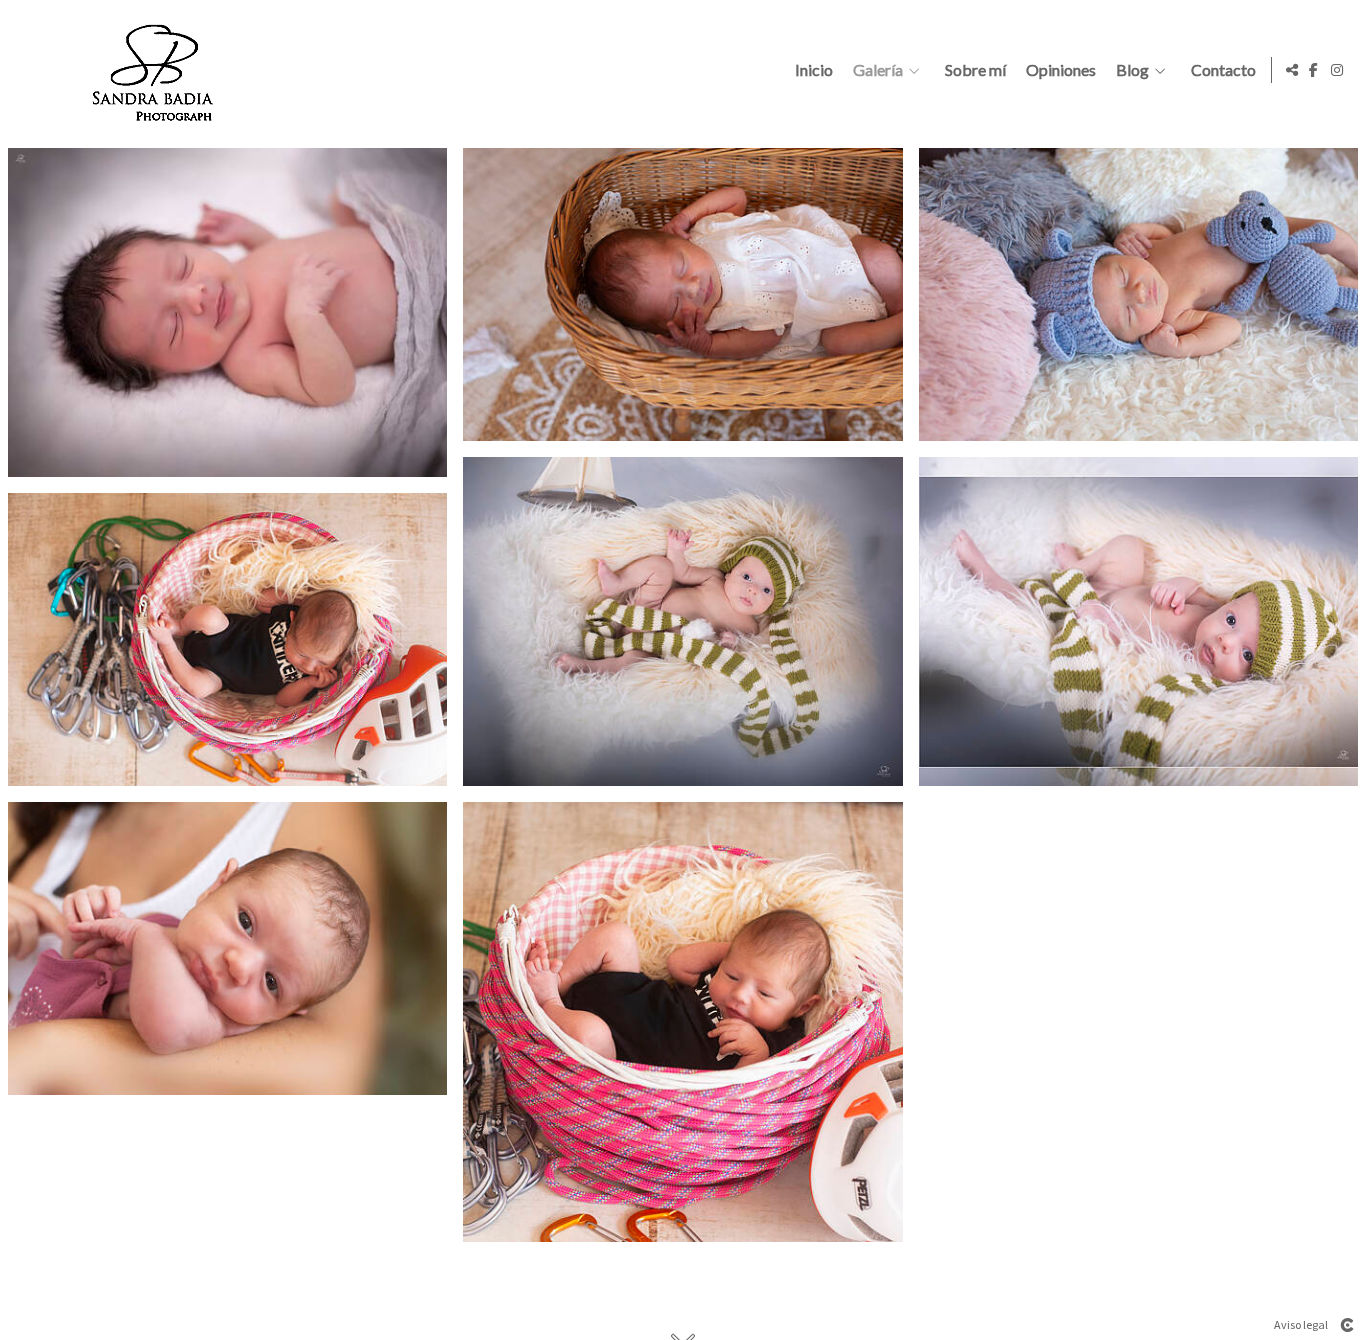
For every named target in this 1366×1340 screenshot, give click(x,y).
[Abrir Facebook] (1314, 70)
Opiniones (1061, 70)
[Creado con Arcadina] (1347, 1325)
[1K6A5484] (1138, 621)
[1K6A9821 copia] (227, 639)
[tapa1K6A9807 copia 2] (682, 1021)
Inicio (814, 70)
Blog (1132, 70)
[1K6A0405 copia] (682, 294)
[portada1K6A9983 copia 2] (227, 948)
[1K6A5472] (682, 621)
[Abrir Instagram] (1337, 70)
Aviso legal (1301, 1324)
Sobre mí (975, 70)
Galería (878, 70)
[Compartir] (1292, 70)
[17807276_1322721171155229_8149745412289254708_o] (227, 312)
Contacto (1223, 70)
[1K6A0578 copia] (1138, 294)
